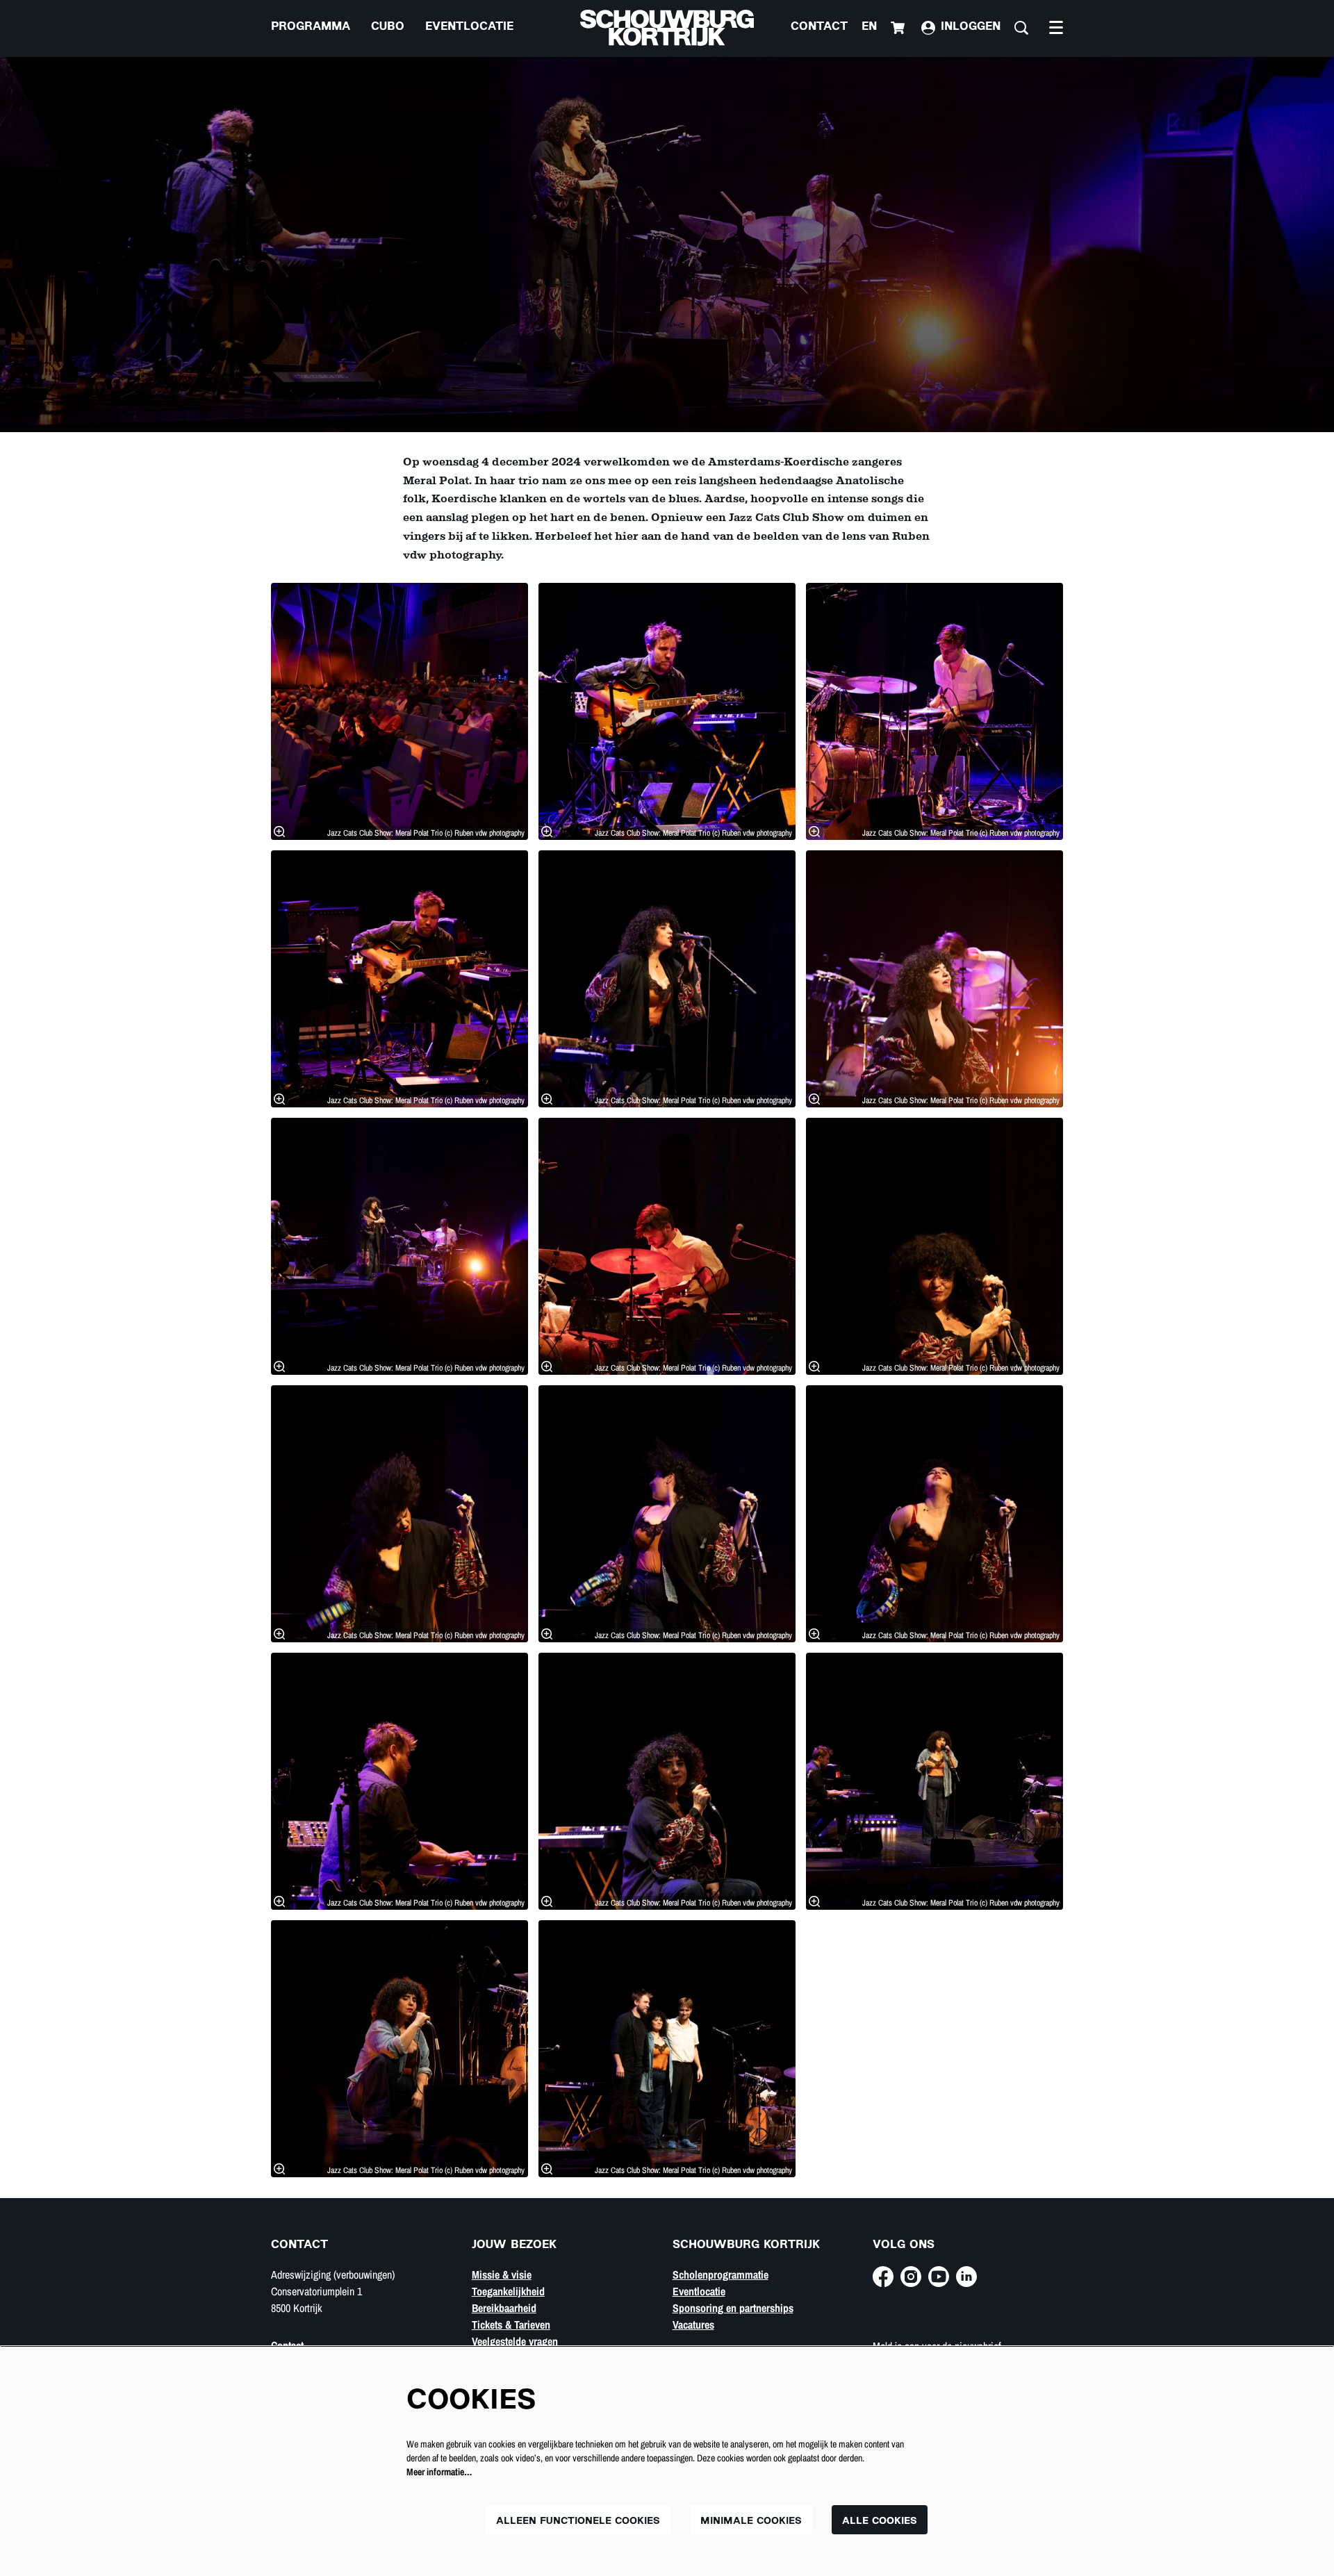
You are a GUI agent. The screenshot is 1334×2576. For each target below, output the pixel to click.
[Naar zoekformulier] (1021, 28)
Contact (819, 27)
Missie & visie (502, 2274)
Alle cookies (880, 2521)
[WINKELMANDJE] (899, 28)
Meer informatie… (439, 2472)
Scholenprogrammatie (720, 2274)
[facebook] (883, 2277)
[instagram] (911, 2277)
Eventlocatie (699, 2291)
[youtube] (939, 2277)
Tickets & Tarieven (511, 2325)
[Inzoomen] (279, 832)
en (869, 27)
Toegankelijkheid (508, 2291)
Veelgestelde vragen (515, 2341)
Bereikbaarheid (504, 2308)
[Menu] (1056, 28)
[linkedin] (966, 2277)
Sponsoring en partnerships (733, 2308)
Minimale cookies (751, 2521)
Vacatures (693, 2325)
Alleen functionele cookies (578, 2521)
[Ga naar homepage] (667, 28)
